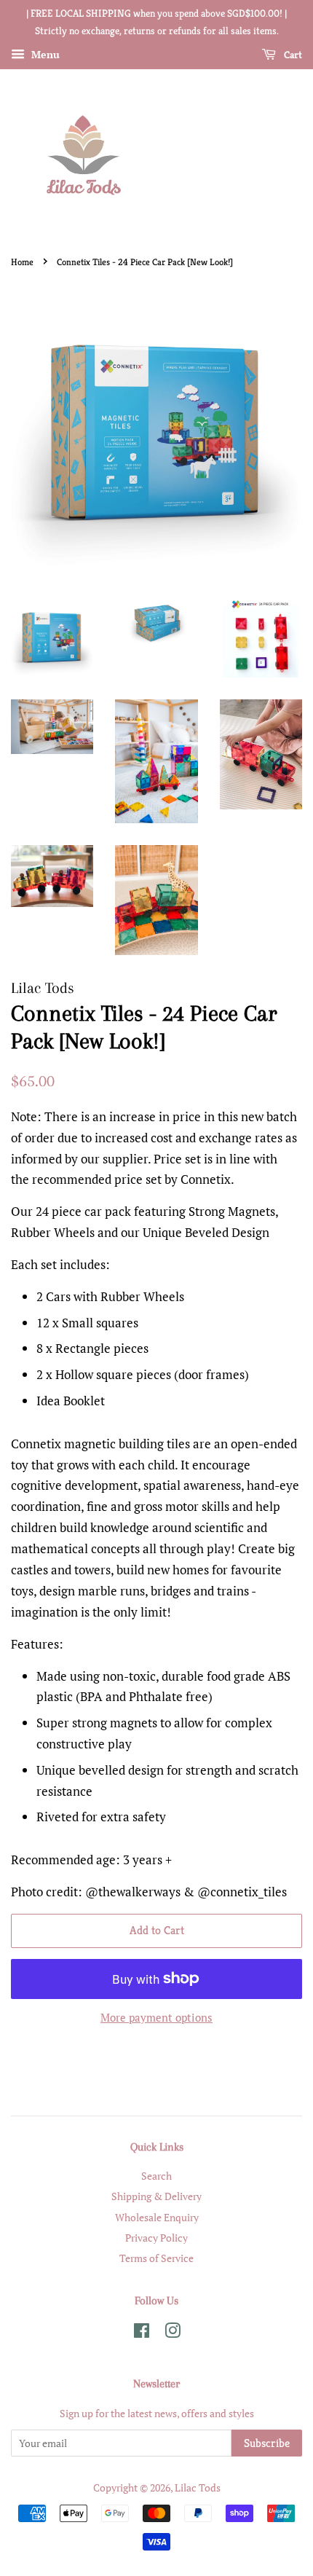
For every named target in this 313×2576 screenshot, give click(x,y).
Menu (44, 54)
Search (156, 2176)
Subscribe (267, 2443)
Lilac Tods (198, 2487)
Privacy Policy (156, 2238)
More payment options (156, 2017)
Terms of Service (156, 2258)
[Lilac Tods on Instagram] (173, 2333)
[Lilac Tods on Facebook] (142, 2333)
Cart (292, 55)
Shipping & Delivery (156, 2196)
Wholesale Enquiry (157, 2217)
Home (22, 262)
